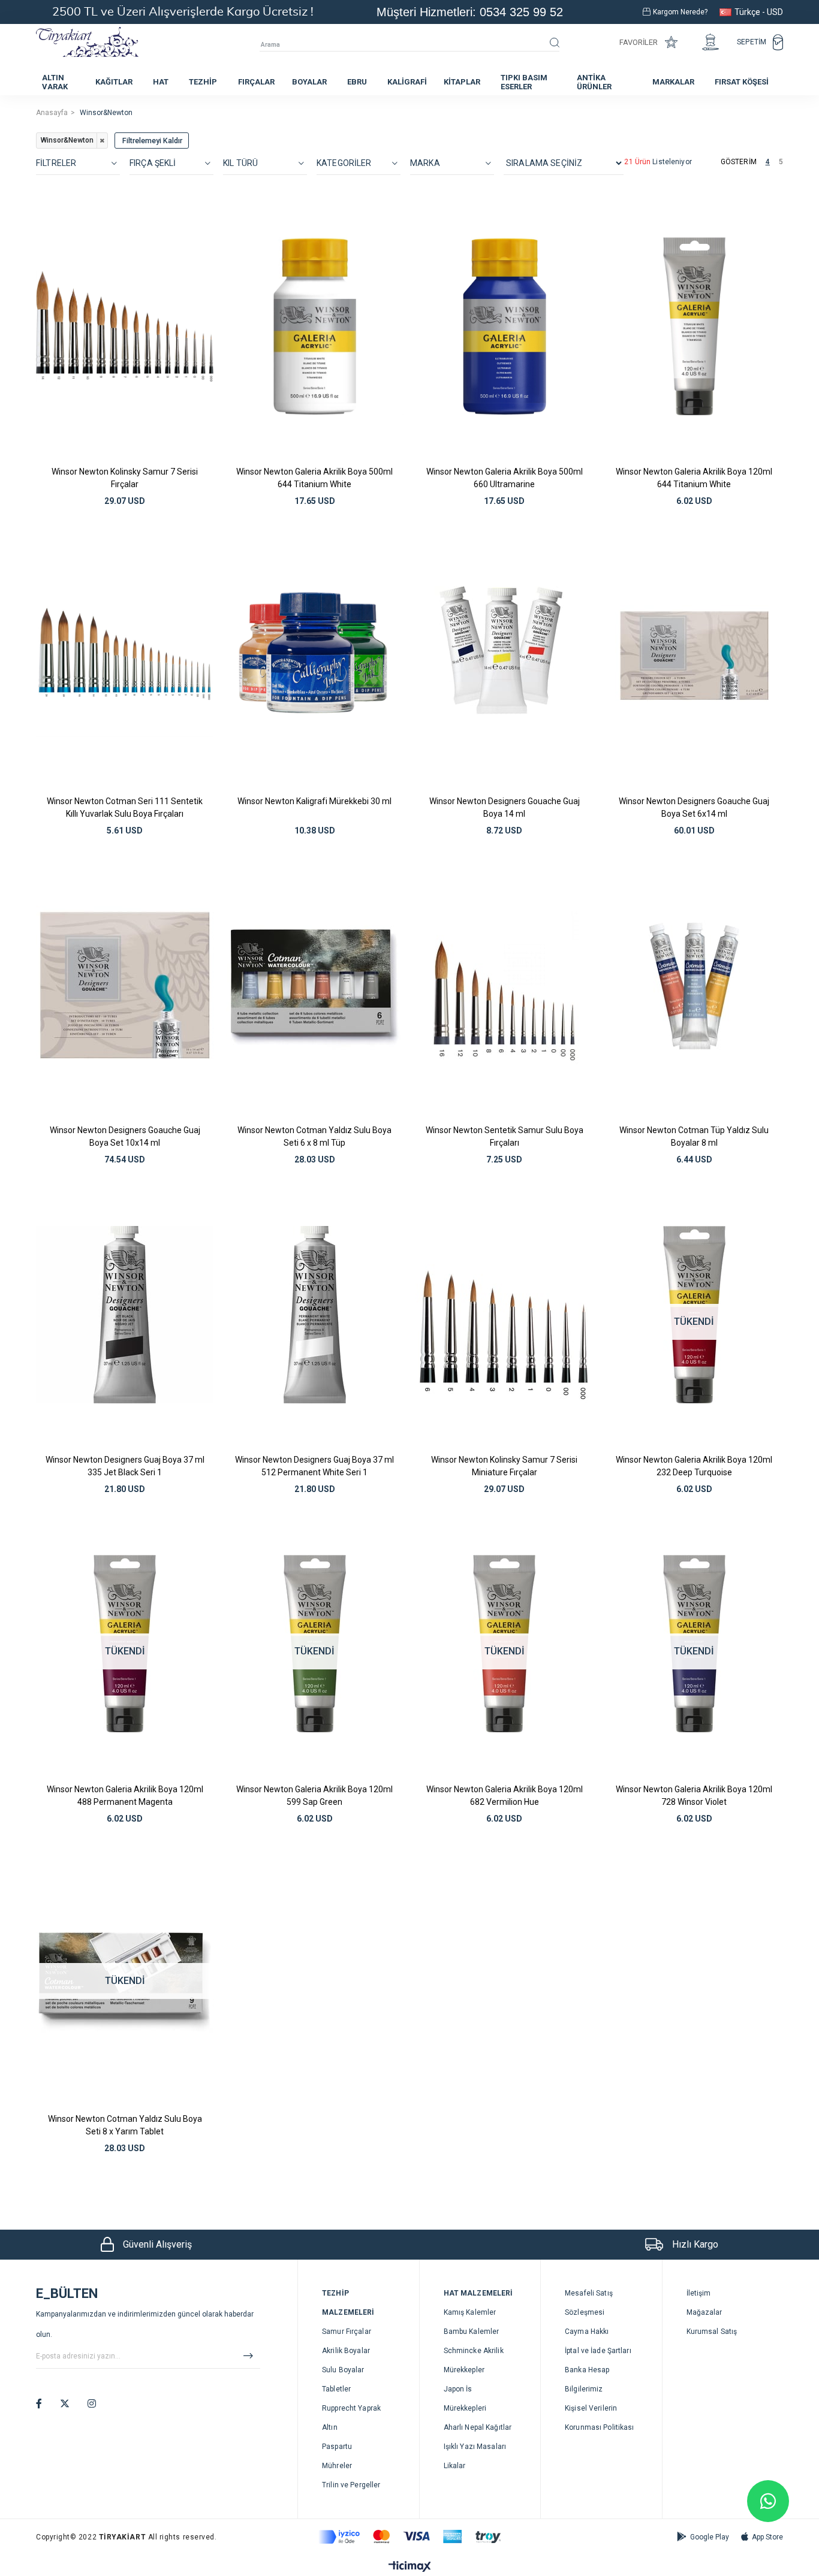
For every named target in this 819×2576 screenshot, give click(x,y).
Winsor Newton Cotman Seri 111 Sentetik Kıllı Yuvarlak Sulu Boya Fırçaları (125, 807)
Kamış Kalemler (470, 2312)
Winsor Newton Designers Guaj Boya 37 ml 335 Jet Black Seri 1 (125, 1466)
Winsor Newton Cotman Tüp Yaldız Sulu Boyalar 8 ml (694, 1136)
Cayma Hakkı (587, 2332)
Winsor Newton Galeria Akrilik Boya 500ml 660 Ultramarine (505, 478)
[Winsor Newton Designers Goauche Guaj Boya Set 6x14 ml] (695, 656)
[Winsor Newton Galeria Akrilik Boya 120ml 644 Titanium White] (695, 326)
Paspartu (337, 2447)
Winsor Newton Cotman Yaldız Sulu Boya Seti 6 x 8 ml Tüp (314, 1136)
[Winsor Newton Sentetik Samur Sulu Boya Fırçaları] (505, 985)
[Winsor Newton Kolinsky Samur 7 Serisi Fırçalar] (125, 326)
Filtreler (56, 163)
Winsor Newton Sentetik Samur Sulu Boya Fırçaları (505, 1136)
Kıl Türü (240, 163)
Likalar (455, 2466)
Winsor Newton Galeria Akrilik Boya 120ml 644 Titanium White (694, 478)
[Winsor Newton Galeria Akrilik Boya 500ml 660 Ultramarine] (505, 326)
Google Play (710, 2537)
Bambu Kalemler (472, 2332)
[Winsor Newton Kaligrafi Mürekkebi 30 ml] (315, 656)
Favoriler (639, 42)
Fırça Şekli (153, 163)
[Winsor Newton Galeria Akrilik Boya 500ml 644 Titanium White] (315, 326)
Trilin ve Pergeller (351, 2485)
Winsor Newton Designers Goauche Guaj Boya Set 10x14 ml (125, 1136)
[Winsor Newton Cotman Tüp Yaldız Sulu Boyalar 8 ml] (695, 985)
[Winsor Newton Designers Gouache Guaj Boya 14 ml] (505, 656)
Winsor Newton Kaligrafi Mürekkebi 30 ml (314, 801)
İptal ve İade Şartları (598, 2351)
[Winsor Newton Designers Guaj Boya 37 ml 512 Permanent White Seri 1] (315, 1314)
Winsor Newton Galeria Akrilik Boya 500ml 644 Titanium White (314, 478)
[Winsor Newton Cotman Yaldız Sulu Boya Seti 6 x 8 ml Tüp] (315, 985)
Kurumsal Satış (712, 2332)
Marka (425, 163)
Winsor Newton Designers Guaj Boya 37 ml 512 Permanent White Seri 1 (314, 1466)
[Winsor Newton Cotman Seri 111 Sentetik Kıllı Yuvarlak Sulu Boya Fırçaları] (125, 656)
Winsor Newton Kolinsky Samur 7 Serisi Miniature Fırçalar (504, 1466)
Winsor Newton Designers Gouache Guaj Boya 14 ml (505, 807)
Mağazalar (704, 2312)
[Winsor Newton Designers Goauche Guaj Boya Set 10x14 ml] (125, 985)
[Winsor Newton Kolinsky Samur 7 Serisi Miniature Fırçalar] (505, 1314)
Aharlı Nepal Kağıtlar (478, 2427)
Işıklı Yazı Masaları (475, 2447)
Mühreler (337, 2466)
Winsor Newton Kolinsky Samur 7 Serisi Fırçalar (125, 478)
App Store (767, 2537)
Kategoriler (344, 163)
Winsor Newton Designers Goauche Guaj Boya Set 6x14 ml (694, 807)
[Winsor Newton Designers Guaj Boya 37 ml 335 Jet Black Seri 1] (125, 1314)
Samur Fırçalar (347, 2332)
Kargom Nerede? (680, 12)
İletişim (699, 2293)
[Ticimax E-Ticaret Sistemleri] (410, 2567)
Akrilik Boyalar (346, 2351)
